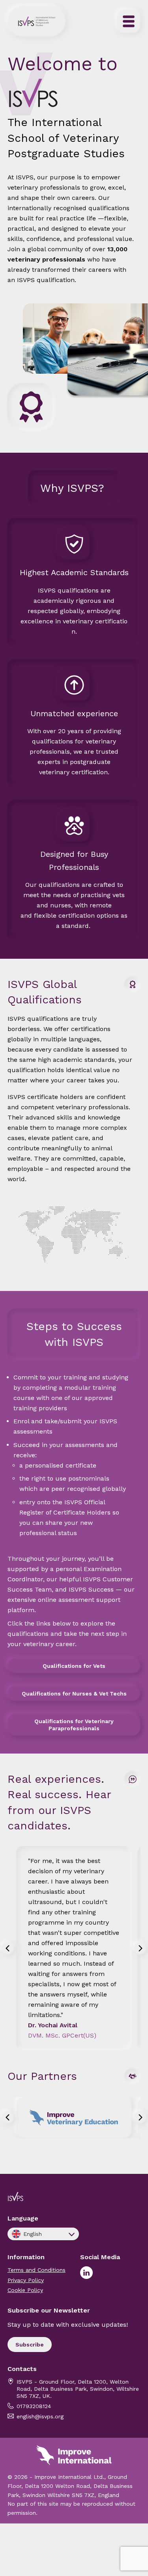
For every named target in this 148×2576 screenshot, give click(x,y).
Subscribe (30, 2345)
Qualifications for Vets (74, 1666)
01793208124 (34, 2406)
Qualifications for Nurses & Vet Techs (74, 1693)
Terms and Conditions (37, 2270)
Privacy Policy (26, 2280)
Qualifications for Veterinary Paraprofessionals (74, 1725)
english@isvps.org (40, 2416)
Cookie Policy (25, 2290)
